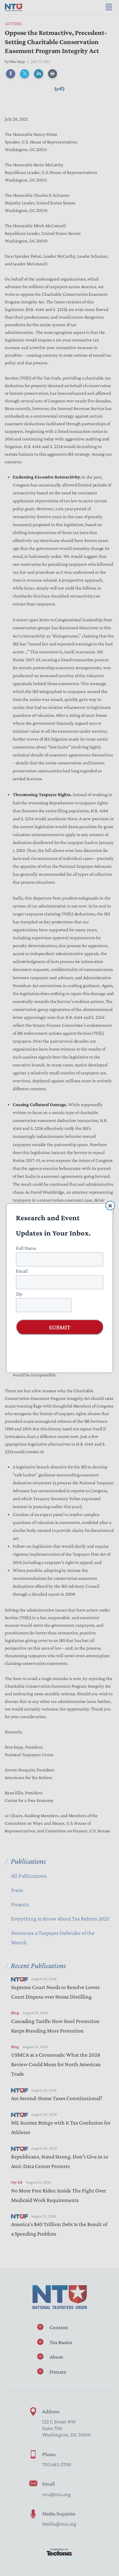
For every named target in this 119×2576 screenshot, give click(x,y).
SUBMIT (60, 1327)
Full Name (26, 1248)
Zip (19, 1293)
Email (22, 1271)
